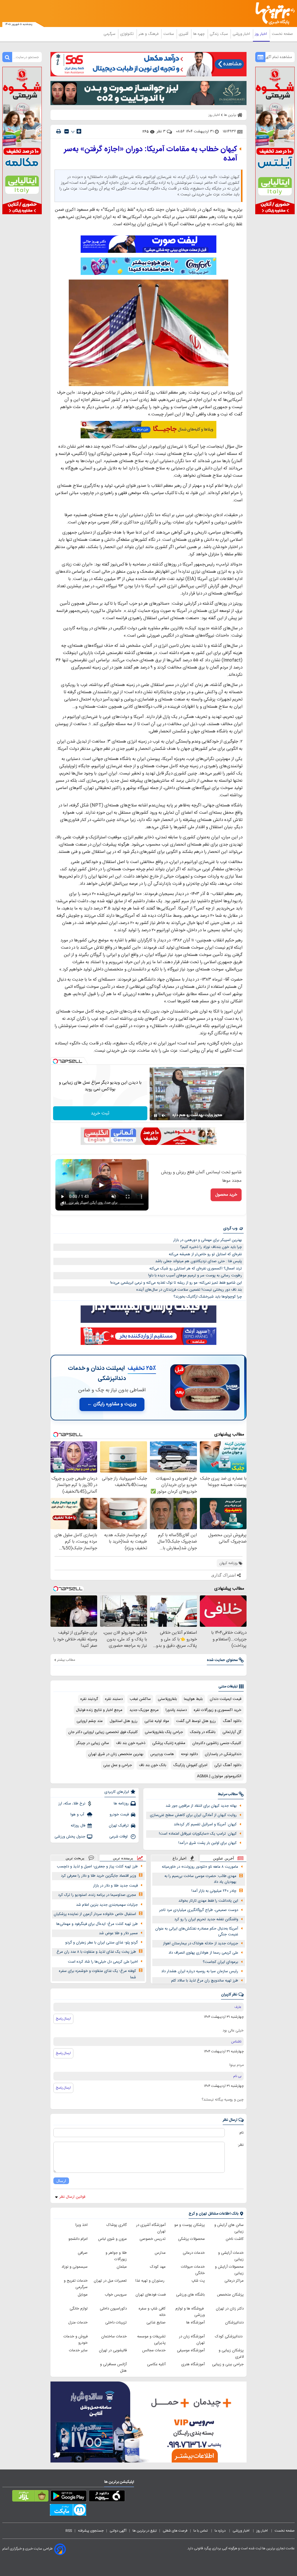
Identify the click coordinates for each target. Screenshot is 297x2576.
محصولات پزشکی (191, 2239)
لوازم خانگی (79, 2309)
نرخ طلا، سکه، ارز (72, 1804)
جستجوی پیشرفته (91, 2531)
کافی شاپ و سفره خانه (152, 2312)
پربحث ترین (75, 1858)
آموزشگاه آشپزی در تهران (151, 2228)
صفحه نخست (282, 34)
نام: (241, 2133)
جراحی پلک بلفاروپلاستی (164, 1732)
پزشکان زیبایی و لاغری (231, 2354)
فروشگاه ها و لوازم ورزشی (190, 2312)
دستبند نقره (114, 1699)
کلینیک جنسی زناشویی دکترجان (217, 1743)
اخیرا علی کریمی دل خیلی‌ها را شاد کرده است (103, 1962)
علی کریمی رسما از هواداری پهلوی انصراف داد (203, 1953)
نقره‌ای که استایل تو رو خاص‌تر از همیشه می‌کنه (205, 1254)
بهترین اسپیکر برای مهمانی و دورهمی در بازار (208, 1240)
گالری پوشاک (117, 2225)
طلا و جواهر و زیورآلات (116, 2256)
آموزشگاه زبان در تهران (192, 2340)
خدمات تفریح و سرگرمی (76, 2284)
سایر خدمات (78, 2350)
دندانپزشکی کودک (229, 2337)
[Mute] (164, 1116)
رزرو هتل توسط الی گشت (196, 1721)
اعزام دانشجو (78, 2239)
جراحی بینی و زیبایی (228, 2364)
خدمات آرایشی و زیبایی (231, 2256)
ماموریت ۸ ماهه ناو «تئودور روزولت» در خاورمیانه (200, 1867)
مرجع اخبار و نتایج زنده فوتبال (99, 1710)
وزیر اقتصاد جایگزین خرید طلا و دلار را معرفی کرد (98, 1876)
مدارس (160, 2253)
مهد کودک (158, 2267)
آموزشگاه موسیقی (191, 2350)
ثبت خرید (100, 1113)
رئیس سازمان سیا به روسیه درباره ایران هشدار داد (200, 1971)
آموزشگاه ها (195, 2323)
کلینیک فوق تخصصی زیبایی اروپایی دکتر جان (103, 1732)
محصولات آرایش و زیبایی (229, 2270)
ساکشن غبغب (140, 1699)
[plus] (79, 131)
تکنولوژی (127, 34)
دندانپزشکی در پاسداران (223, 1754)
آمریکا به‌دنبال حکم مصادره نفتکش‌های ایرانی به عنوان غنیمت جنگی (197, 1932)
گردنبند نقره (89, 1699)
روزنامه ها (121, 1804)
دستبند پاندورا (176, 1710)
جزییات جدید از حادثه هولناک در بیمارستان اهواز (201, 1943)
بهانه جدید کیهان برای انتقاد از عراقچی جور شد (201, 1806)
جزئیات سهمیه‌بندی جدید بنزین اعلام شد (107, 1905)
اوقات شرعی (119, 1837)
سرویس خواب (116, 2295)
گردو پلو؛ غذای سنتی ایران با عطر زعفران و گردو (102, 1943)
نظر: (241, 2145)
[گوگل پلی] (69, 2497)
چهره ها (200, 34)
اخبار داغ (180, 1858)
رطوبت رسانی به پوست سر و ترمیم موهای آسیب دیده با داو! (195, 1276)
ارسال (61, 2181)
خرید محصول (226, 1195)
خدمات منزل (78, 2323)
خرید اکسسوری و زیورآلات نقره (218, 1710)
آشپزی (184, 34)
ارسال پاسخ (63, 2019)
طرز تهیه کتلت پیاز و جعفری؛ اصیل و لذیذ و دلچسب (97, 1867)
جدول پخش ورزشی (70, 1837)
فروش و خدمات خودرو (76, 2340)
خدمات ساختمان (114, 2337)
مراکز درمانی (234, 2281)
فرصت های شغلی (175, 2531)
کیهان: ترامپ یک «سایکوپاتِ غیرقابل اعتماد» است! (198, 1834)
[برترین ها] (277, 13)
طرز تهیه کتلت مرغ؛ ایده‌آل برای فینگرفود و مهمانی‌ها (97, 1924)
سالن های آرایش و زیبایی (229, 2228)
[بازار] (30, 2497)
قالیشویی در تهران (113, 2350)
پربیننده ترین (123, 1858)
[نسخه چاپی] (59, 131)
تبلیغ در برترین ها (145, 2531)
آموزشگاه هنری (193, 2364)
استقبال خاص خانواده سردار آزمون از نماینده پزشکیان (95, 1914)
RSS (69, 2531)
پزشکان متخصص (230, 2295)
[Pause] (155, 1116)
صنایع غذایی (156, 2323)
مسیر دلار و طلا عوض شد (118, 1933)
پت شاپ (198, 2281)
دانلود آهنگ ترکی (228, 1765)
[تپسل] (55, 1061)
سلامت (169, 34)
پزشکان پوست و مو (190, 2225)
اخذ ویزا (82, 2225)
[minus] (67, 131)
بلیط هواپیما (193, 1699)
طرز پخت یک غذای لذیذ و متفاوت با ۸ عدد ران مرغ (96, 1952)
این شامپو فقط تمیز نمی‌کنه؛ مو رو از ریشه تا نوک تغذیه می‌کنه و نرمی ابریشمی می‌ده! (176, 1283)
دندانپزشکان (234, 2323)
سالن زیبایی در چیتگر (93, 1743)
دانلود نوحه (189, 1754)
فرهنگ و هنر (149, 34)
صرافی (83, 2253)
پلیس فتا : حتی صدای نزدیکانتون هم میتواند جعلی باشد (199, 1261)
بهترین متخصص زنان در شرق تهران (116, 1754)
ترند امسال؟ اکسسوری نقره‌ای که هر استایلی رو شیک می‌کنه (196, 1269)
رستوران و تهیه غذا (151, 2281)
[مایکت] (68, 2511)
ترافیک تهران (119, 1826)
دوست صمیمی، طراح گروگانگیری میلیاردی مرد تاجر (199, 1910)
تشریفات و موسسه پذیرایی (151, 2340)
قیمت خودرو (119, 1815)
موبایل (83, 2295)
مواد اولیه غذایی (157, 1721)
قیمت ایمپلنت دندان (226, 1699)
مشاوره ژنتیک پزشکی (169, 1743)
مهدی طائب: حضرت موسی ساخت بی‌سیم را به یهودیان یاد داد (200, 1879)
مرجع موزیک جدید (144, 1710)
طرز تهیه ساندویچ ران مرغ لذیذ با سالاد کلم (205, 1981)
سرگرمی (110, 34)
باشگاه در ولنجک (203, 1732)
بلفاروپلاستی (167, 1699)
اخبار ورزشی (242, 34)
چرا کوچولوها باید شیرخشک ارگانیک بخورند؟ (208, 1297)
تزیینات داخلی (116, 2323)
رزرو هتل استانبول (124, 1721)
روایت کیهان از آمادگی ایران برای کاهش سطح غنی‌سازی (193, 1815)
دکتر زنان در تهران (230, 2309)
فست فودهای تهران (151, 2295)
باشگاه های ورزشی (190, 2295)
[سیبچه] (107, 2497)
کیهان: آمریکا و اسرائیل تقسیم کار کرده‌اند (205, 1824)
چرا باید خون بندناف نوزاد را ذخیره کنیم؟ (211, 1247)
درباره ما (221, 2531)
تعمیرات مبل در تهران (110, 2281)
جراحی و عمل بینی (118, 1765)
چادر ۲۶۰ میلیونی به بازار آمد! (214, 1891)
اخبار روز (261, 34)
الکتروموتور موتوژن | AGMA (219, 1776)
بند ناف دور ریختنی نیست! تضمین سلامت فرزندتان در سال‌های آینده (189, 1290)
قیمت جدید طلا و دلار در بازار (115, 1886)
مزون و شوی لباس (112, 2239)
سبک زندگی (219, 34)
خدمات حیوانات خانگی (193, 2270)
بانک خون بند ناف (153, 1765)
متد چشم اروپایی (90, 1721)
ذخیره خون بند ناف (131, 1743)
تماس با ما (201, 2531)
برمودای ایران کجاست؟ (220, 1962)
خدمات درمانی (194, 2253)
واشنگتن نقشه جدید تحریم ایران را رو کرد (206, 1919)
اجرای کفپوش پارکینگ (190, 1765)
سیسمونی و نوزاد (75, 2267)
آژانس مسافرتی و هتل (113, 2368)
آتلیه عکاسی (156, 2364)
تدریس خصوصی (153, 2239)
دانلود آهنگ (232, 1721)
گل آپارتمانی (232, 1732)
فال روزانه (78, 1826)
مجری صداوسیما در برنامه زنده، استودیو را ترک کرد (97, 1895)
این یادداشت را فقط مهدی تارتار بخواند (208, 1901)
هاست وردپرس (162, 1754)
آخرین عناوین (223, 1858)
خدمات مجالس (154, 2350)
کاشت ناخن (235, 2239)
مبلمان (122, 2267)
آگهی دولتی (118, 2531)
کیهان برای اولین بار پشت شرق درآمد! (208, 1843)
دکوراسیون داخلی (113, 2309)
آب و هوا (78, 1815)
